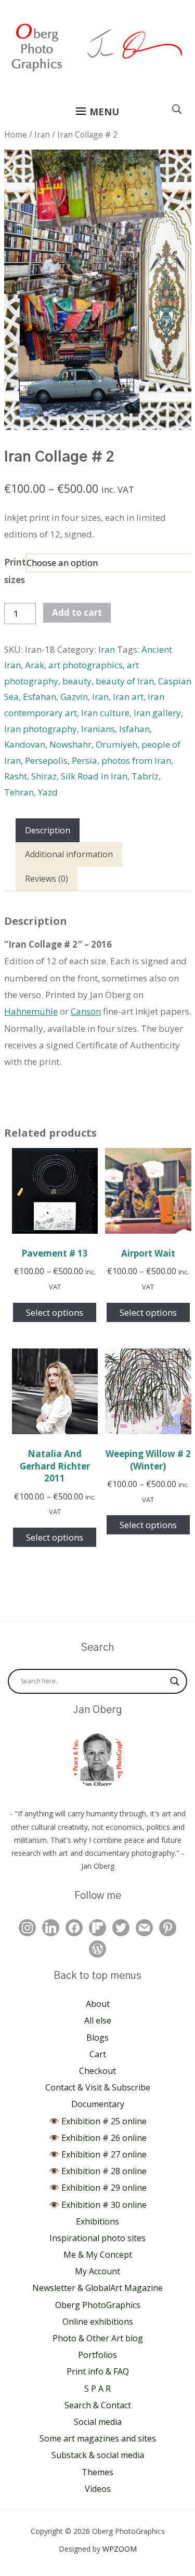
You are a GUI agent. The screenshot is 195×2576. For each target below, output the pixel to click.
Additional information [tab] (69, 854)
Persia (84, 760)
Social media (98, 2422)
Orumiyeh (116, 744)
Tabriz (145, 776)
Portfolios (97, 2355)
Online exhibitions (98, 2322)
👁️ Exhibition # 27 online (98, 2154)
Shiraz (44, 776)
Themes (97, 2472)
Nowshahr (70, 744)
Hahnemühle (31, 1011)
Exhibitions (97, 2221)
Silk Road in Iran (94, 776)
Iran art (128, 697)
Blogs (97, 2038)
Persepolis (46, 760)
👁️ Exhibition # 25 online (98, 2121)
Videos (98, 2489)
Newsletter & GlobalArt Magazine (97, 2288)
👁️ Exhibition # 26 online (98, 2138)
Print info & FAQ (98, 2371)
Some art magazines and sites (98, 2438)
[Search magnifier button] (175, 1681)
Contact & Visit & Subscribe (98, 2087)
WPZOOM (120, 2549)
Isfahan (134, 729)
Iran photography (41, 729)
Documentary (98, 2104)
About (98, 2004)
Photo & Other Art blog (98, 2338)
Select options (55, 1312)
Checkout (97, 2071)
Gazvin (74, 697)
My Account (97, 2271)
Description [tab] (48, 830)
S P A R (97, 2389)
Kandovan (25, 744)
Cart (98, 2054)
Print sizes (15, 571)
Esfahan (40, 697)
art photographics (86, 665)
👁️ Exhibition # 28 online (98, 2171)
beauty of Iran (125, 681)
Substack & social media (98, 2455)
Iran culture (105, 713)
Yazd (48, 792)
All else (98, 2020)
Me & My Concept (98, 2255)
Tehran (19, 792)
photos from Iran (136, 760)
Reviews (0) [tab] (47, 879)
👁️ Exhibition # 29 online (98, 2188)
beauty (77, 681)
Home (16, 134)
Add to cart (77, 612)
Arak (35, 665)
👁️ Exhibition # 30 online (98, 2205)
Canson (86, 1011)
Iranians (98, 729)
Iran (42, 134)
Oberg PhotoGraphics (98, 2305)
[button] (97, 112)
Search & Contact (98, 2405)
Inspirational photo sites (97, 2238)
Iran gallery (157, 713)
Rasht (16, 776)
